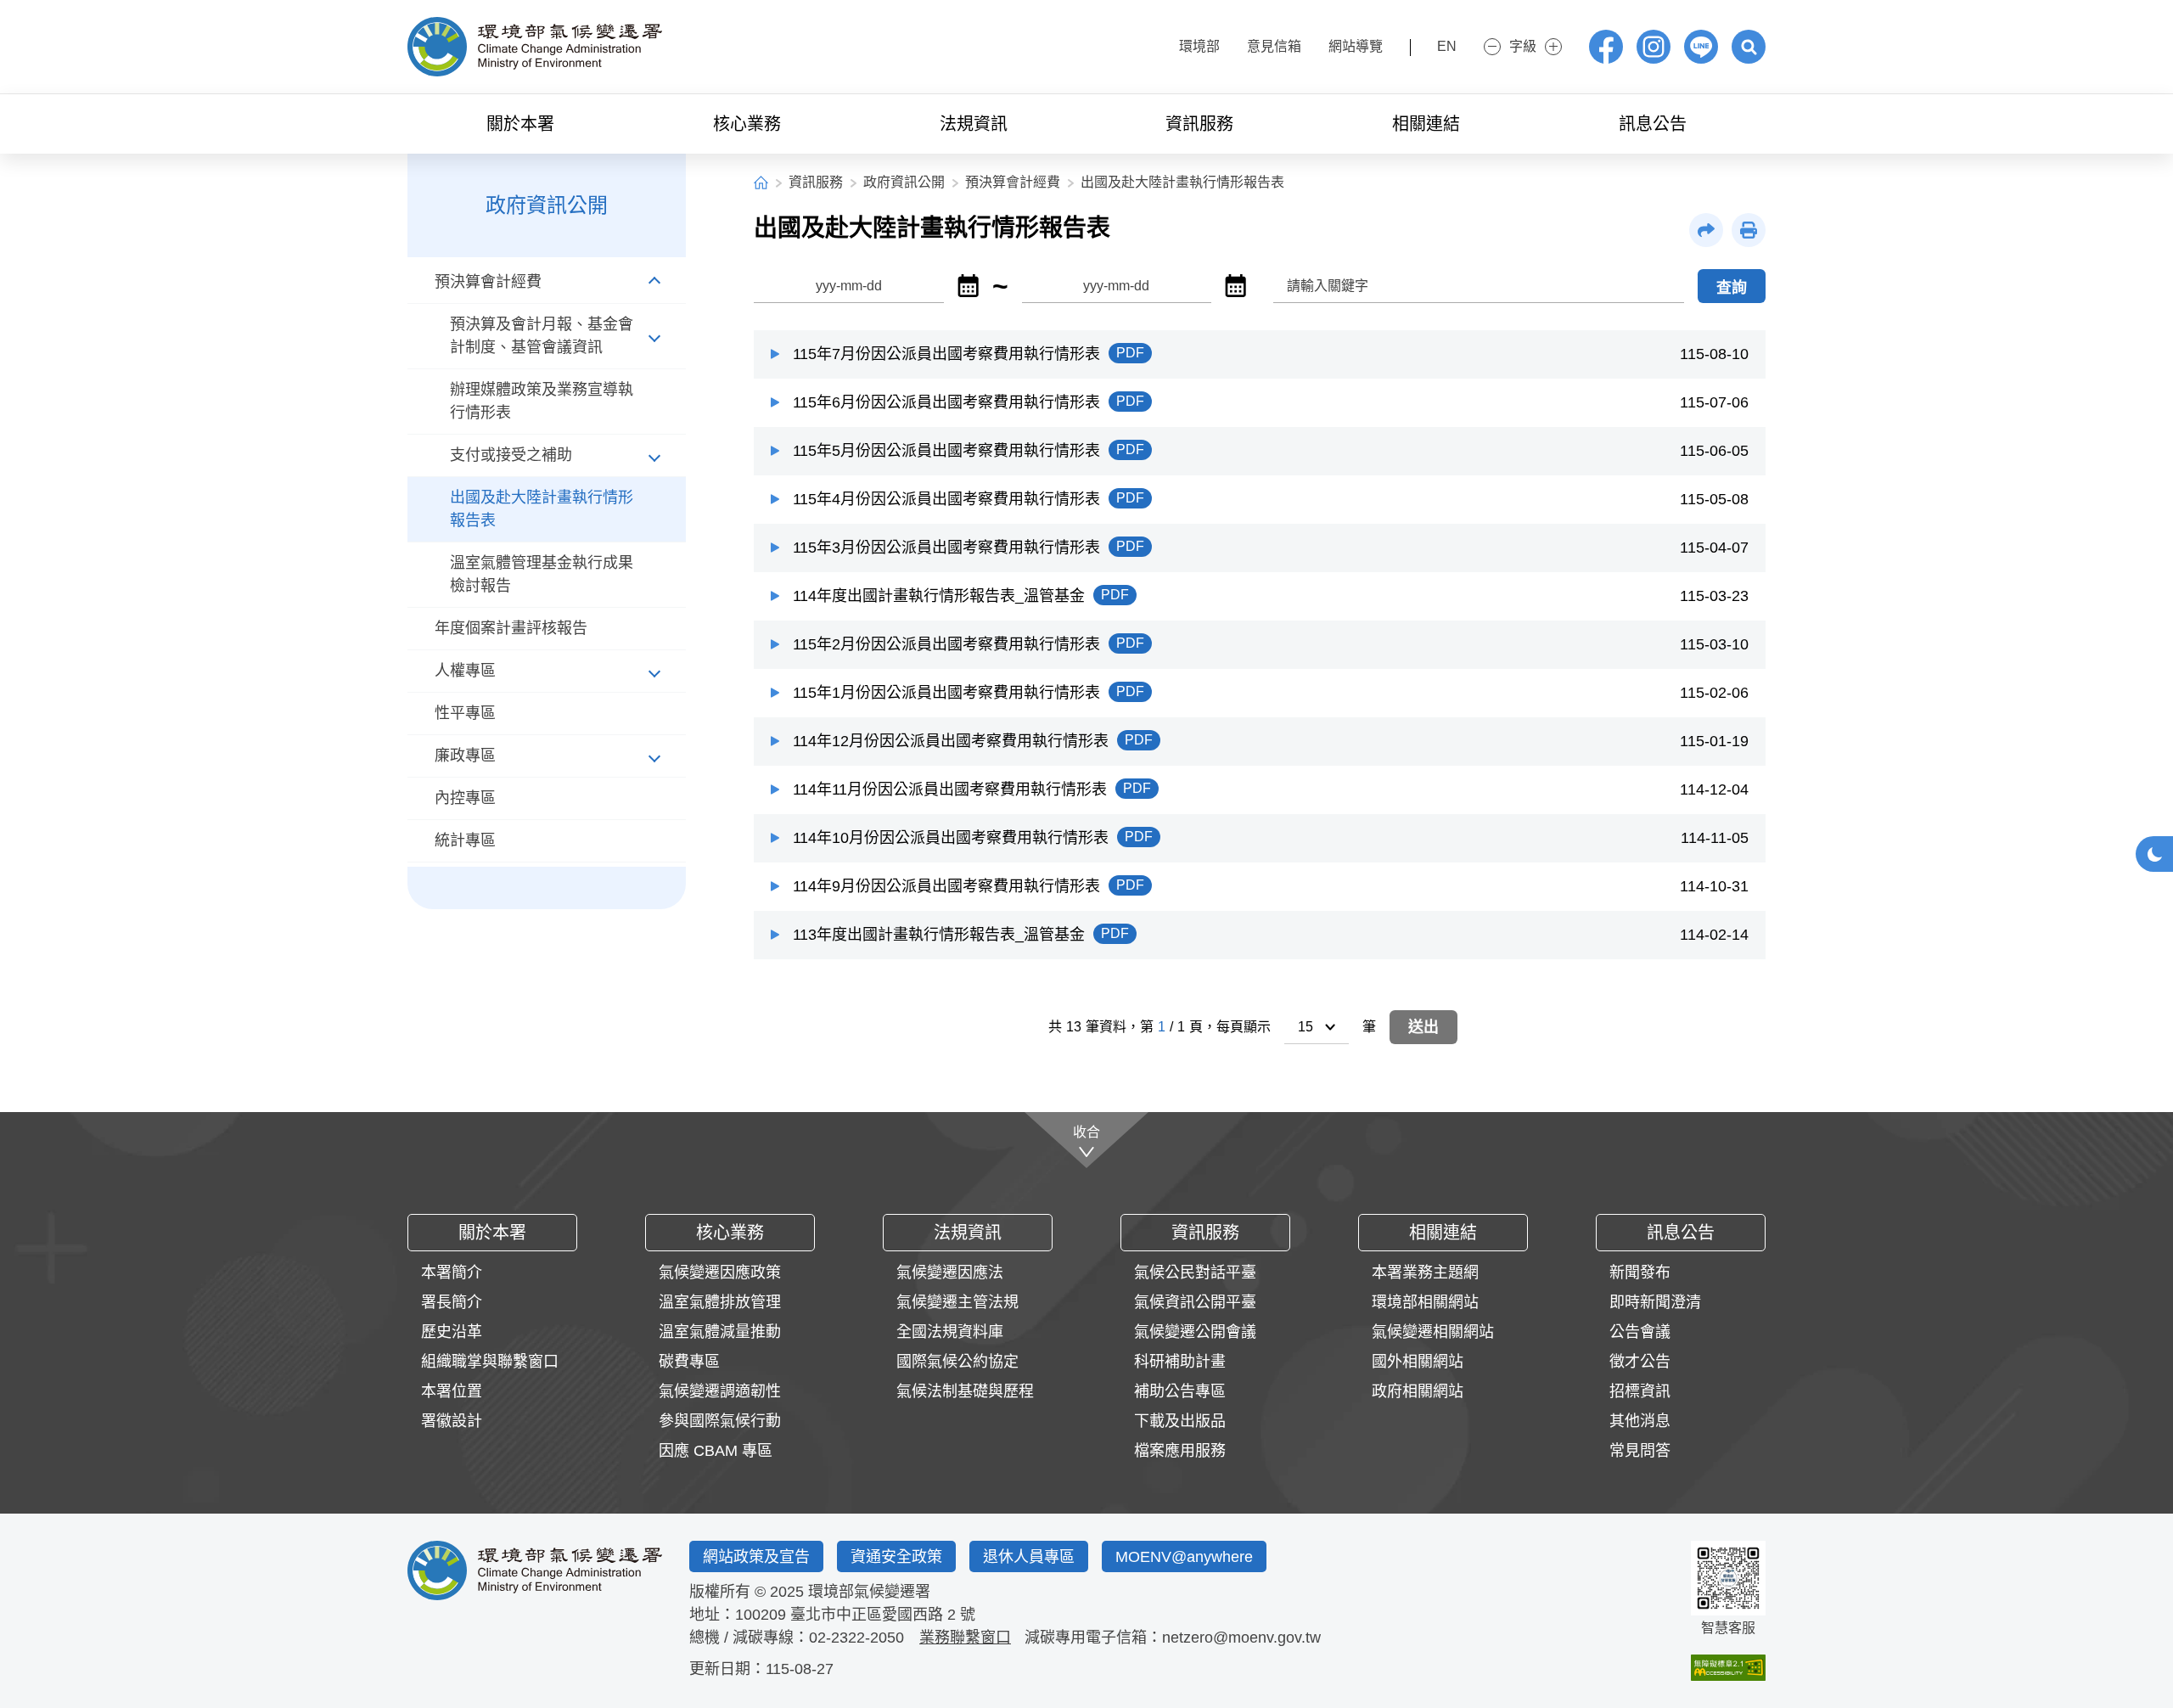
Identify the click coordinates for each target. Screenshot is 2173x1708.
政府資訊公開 (904, 182)
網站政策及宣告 (756, 1557)
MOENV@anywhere (1184, 1557)
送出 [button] (1423, 1027)
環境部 (1199, 46)
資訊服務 (816, 182)
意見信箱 (1274, 46)
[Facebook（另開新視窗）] (1606, 47)
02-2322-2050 (856, 1638)
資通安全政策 (896, 1557)
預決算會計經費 (1013, 182)
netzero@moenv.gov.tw (1241, 1638)
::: (1149, 45)
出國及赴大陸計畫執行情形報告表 (1182, 182)
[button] (1749, 47)
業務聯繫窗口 (965, 1638)
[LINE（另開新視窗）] (1701, 47)
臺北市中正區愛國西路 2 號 (883, 1615)
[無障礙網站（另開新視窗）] (1728, 1668)
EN (1447, 46)
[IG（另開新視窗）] (1654, 47)
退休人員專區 (1029, 1557)
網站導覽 (1356, 46)
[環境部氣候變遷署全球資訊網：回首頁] (535, 47)
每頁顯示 (1244, 1027)
